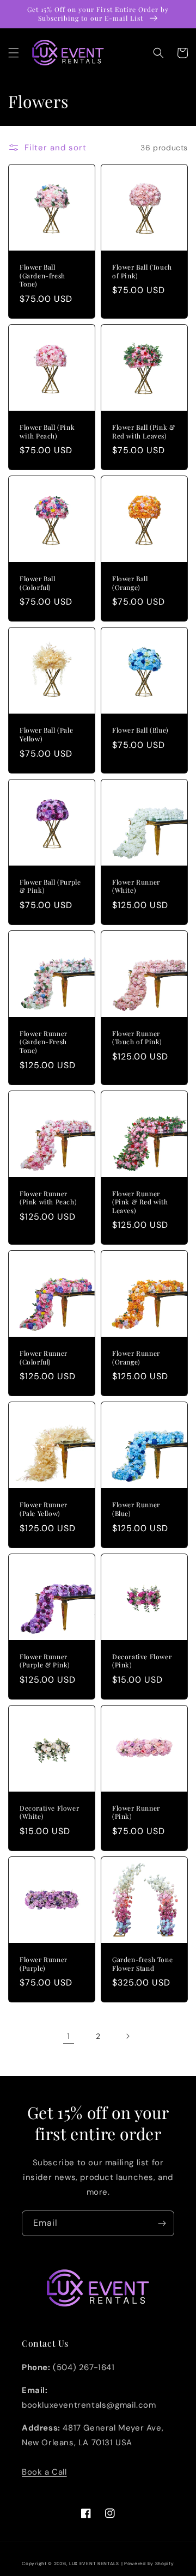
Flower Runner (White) (136, 887)
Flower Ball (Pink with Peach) (47, 432)
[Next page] (127, 2036)
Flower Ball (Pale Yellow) (46, 735)
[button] (14, 53)
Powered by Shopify (149, 2564)
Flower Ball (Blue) (140, 730)
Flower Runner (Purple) (44, 1964)
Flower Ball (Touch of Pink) (142, 272)
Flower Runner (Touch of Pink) (137, 1038)
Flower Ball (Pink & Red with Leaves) (143, 432)
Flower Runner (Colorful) (44, 1358)
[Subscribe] (162, 2223)
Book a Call (44, 2472)
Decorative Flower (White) (49, 1813)
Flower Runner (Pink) (136, 1813)
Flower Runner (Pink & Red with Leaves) (140, 1202)
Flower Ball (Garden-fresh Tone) (42, 276)
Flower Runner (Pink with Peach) (48, 1198)
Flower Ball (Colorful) (38, 583)
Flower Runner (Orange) (136, 1358)
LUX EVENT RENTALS (94, 2564)
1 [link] (69, 2036)
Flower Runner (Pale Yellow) (44, 1509)
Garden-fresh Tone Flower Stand (142, 1964)
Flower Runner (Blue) (136, 1509)
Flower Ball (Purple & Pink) (50, 887)
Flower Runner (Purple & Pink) (45, 1661)
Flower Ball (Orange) (130, 583)
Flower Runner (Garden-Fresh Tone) (44, 1042)
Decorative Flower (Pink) (142, 1661)
